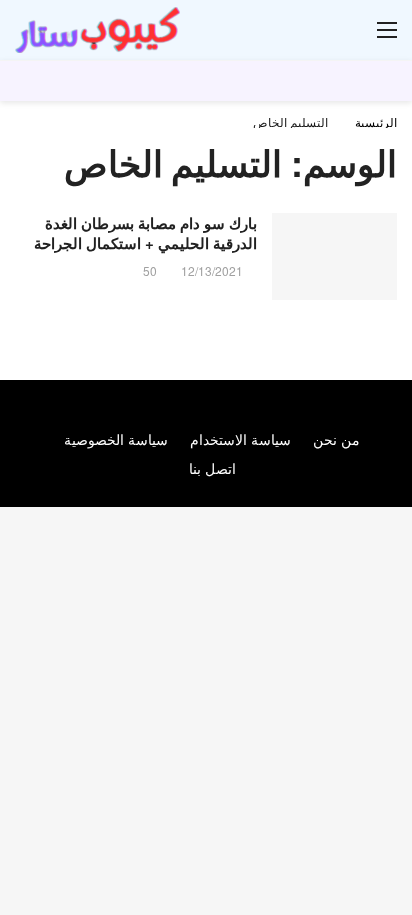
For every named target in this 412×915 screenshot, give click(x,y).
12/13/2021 (212, 270)
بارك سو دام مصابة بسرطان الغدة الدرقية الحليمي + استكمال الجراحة (145, 233)
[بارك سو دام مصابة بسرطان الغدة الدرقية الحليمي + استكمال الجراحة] (334, 257)
